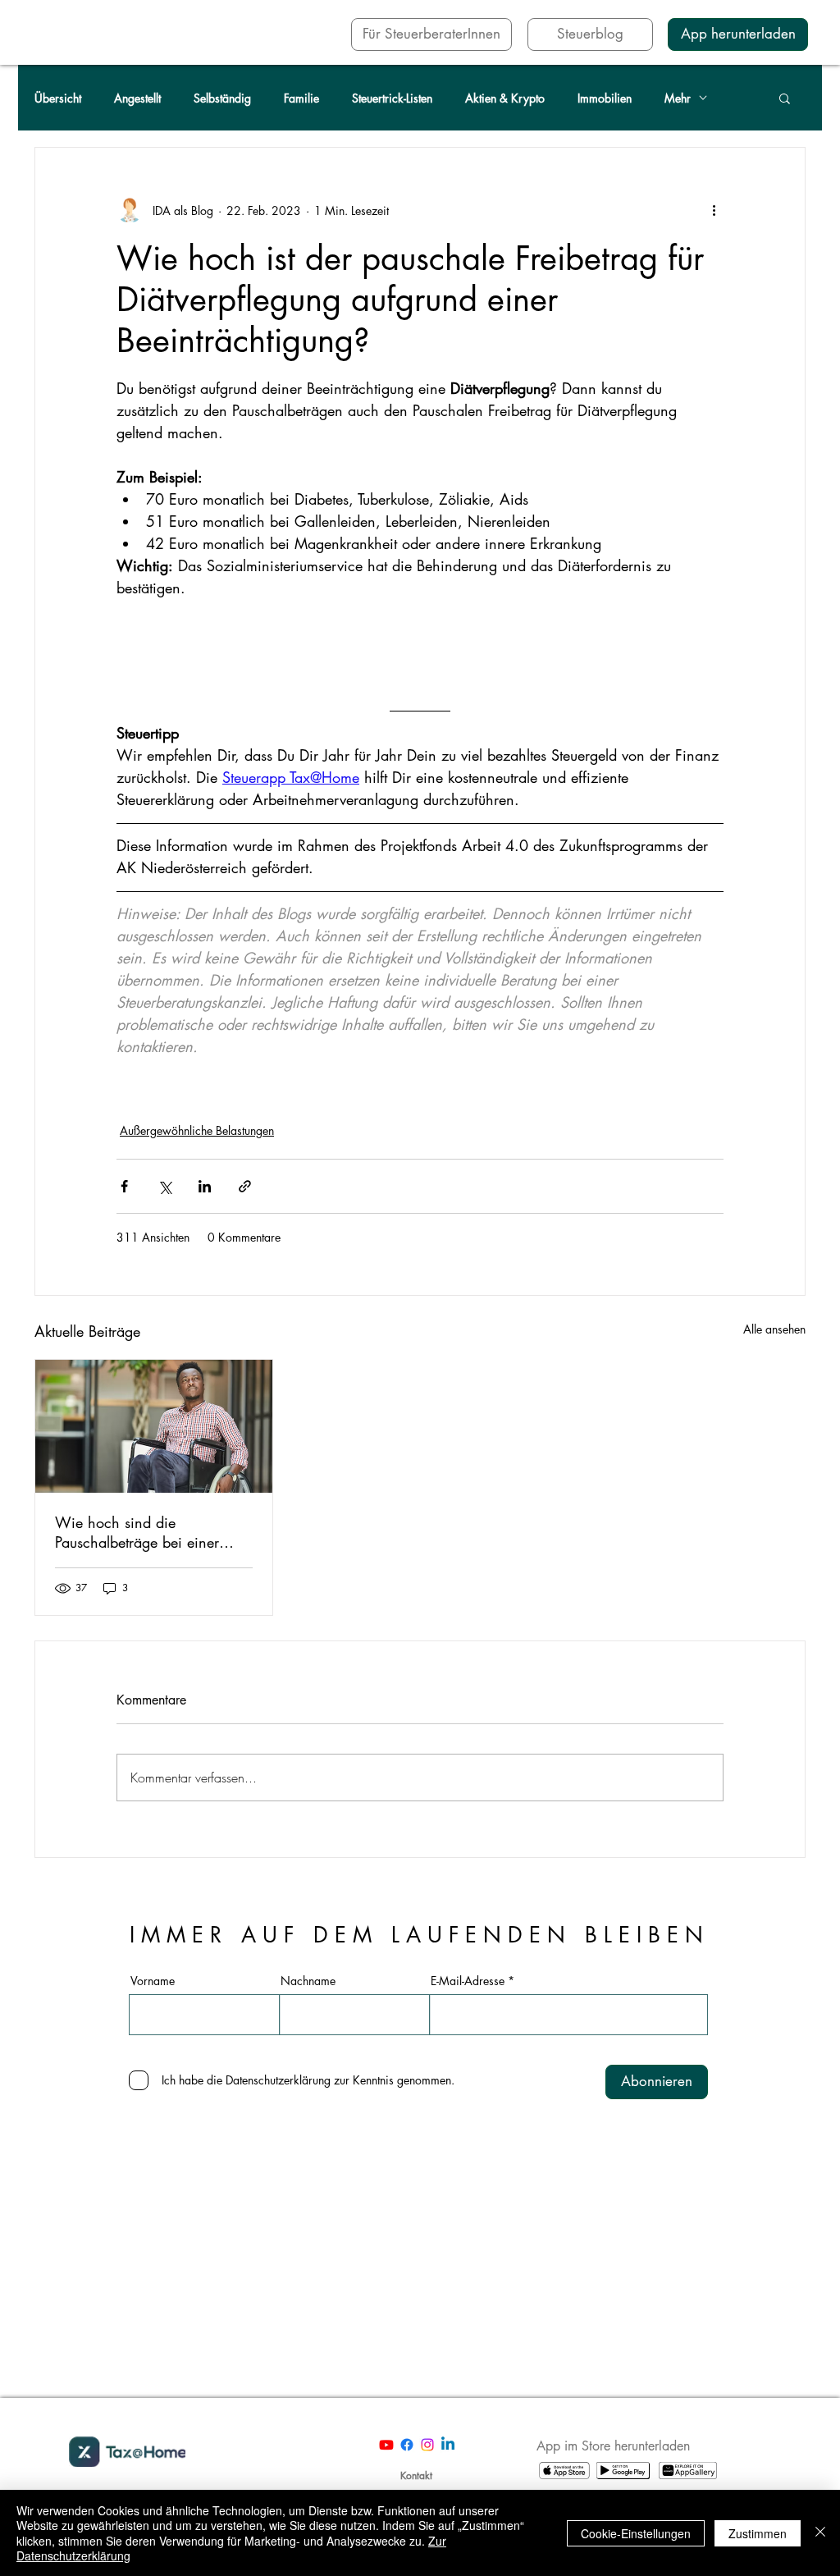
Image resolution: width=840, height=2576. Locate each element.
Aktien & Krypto (505, 98)
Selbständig (222, 98)
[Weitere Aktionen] (714, 210)
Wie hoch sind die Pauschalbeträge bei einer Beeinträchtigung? (137, 1532)
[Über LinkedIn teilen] (205, 1186)
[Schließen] (820, 2533)
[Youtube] (386, 2445)
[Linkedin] (448, 2445)
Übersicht (58, 98)
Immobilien (605, 98)
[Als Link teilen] (245, 1186)
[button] (785, 98)
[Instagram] (427, 2445)
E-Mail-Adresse (468, 1981)
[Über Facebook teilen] (124, 1186)
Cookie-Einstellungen (636, 2533)
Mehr (678, 98)
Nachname (308, 1981)
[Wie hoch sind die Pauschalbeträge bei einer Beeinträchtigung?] (154, 1426)
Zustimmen (758, 2533)
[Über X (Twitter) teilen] (164, 1186)
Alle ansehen (774, 1329)
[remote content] (420, 638)
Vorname (153, 1981)
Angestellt (137, 98)
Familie (301, 98)
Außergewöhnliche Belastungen (197, 1130)
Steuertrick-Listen (392, 98)
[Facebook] (407, 2445)
